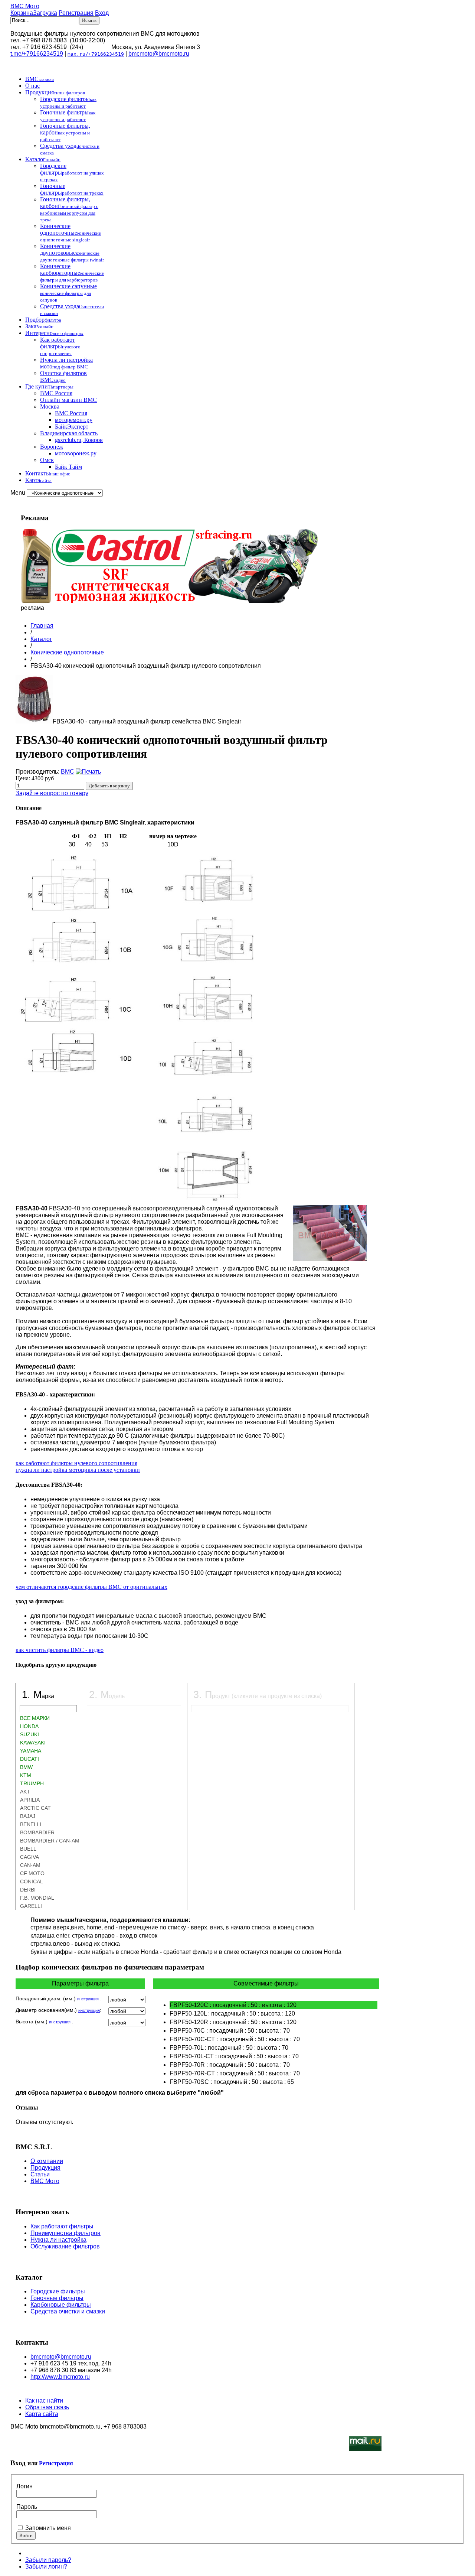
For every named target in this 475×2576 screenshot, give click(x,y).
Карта (38, 480)
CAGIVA (30, 1857)
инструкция (88, 1999)
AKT (25, 1792)
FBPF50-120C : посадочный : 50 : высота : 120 (233, 2005)
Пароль (27, 2507)
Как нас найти (44, 2401)
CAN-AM (30, 1865)
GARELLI (31, 1906)
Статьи (40, 2174)
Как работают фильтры (60, 346)
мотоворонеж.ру (76, 453)
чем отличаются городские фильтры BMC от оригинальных (91, 1587)
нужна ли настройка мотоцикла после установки (78, 1470)
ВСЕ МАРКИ (35, 1718)
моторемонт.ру (74, 420)
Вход (102, 13)
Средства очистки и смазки (68, 2311)
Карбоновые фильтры (61, 2305)
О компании (47, 2161)
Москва (50, 406)
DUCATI (30, 1759)
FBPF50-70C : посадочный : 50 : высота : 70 (230, 2031)
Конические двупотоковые (72, 253)
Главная (42, 626)
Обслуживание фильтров (65, 2246)
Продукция (55, 92)
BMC (40, 79)
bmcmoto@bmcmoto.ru (159, 54)
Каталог (43, 159)
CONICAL (32, 1881)
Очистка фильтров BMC (63, 376)
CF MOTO (32, 1873)
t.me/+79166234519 (37, 54)
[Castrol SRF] (169, 601)
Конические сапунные (68, 293)
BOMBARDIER (37, 1832)
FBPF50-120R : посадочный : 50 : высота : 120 (233, 2022)
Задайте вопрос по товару (52, 793)
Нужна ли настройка (58, 2240)
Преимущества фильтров (65, 2233)
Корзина (34, 13)
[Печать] (88, 772)
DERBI (28, 1890)
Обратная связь (47, 2407)
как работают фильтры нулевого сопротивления (76, 1463)
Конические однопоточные (71, 233)
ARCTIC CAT (35, 1808)
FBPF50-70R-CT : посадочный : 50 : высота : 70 (235, 2073)
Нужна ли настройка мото (66, 363)
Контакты (48, 473)
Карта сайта (42, 2414)
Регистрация (76, 13)
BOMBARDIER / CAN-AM (50, 1841)
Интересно (54, 333)
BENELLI (31, 1824)
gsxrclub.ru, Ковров (79, 440)
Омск (47, 460)
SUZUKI (30, 1734)
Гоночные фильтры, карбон (65, 132)
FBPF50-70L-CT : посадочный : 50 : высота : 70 (234, 2056)
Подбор (43, 320)
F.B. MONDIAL (37, 1898)
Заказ (39, 326)
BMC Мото (25, 6)
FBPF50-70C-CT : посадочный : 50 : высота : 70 (235, 2039)
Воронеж (52, 447)
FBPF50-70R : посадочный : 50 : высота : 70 (230, 2065)
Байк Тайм (68, 467)
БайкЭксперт (72, 427)
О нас (32, 86)
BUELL (28, 1849)
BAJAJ (28, 1816)
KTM (26, 1775)
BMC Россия (56, 393)
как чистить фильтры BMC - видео (60, 1650)
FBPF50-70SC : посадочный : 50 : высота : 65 (232, 2082)
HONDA (29, 1726)
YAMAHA (31, 1751)
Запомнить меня (48, 2528)
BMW (26, 1767)
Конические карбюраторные (72, 273)
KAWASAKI (33, 1743)
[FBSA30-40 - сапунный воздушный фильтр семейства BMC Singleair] (34, 721)
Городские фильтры (68, 102)
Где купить (49, 386)
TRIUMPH (32, 1783)
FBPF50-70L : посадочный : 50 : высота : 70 (229, 2048)
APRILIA (30, 1800)
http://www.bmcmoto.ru (60, 2377)
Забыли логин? (46, 2567)
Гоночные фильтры (68, 116)
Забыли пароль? (48, 2560)
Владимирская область (69, 433)
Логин (24, 2486)
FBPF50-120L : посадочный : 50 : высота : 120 (232, 2014)
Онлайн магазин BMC (68, 400)
